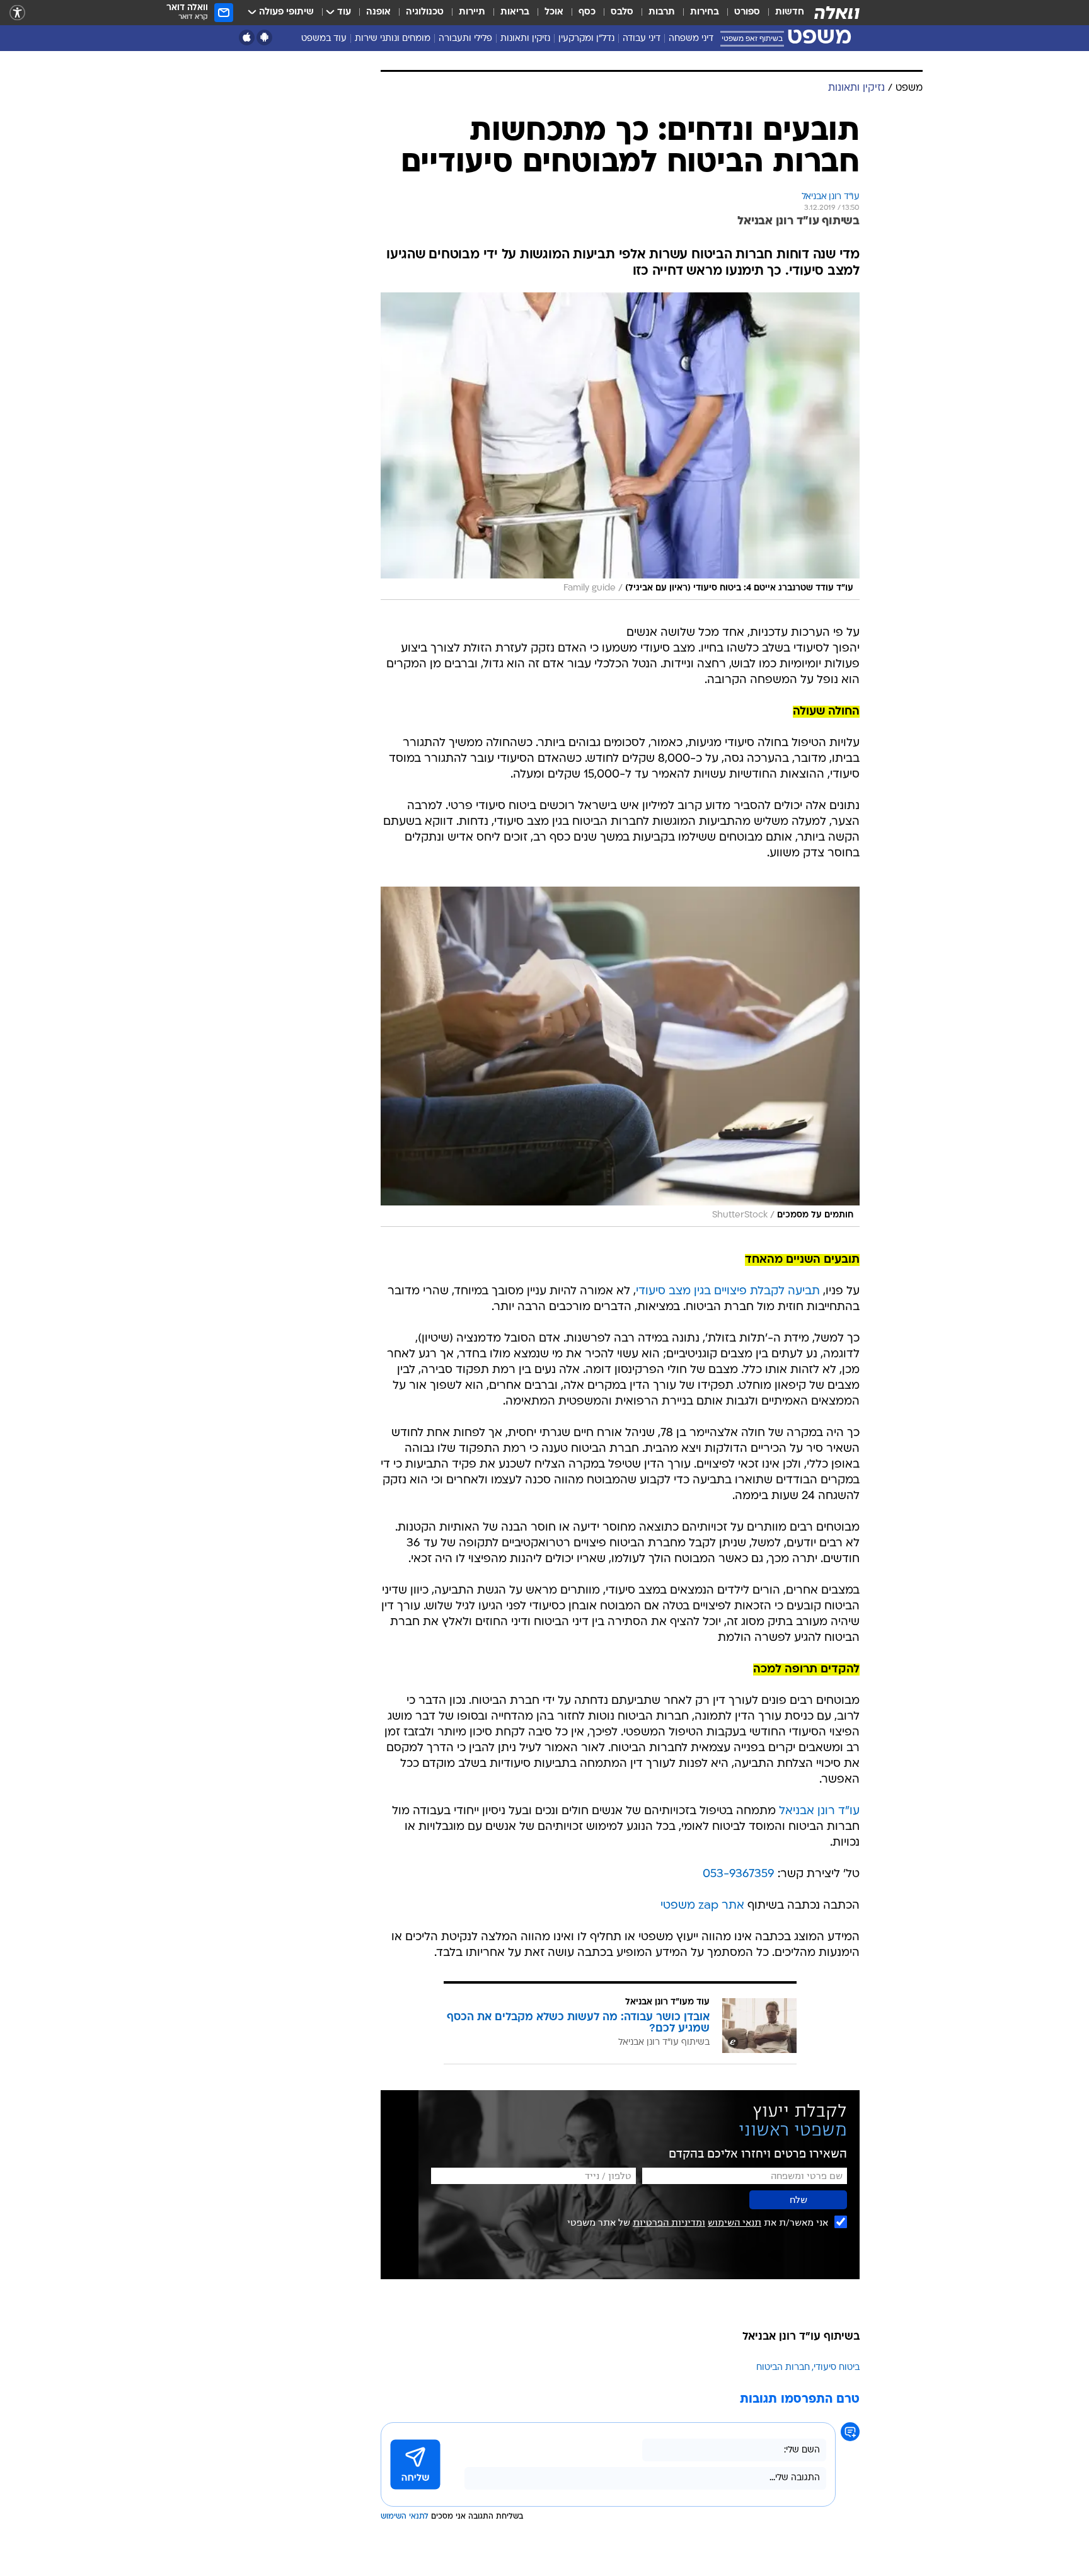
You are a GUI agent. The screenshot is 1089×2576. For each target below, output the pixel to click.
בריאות (515, 12)
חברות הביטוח (783, 2368)
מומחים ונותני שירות (393, 39)
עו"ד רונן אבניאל (819, 1811)
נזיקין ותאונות (525, 39)
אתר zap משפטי (702, 1906)
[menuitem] (782, 13)
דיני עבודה (642, 39)
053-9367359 (739, 1874)
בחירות (705, 12)
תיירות (472, 12)
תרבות (662, 12)
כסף (587, 12)
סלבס (622, 12)
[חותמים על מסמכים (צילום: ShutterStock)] (620, 1057)
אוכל (554, 12)
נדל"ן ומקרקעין (586, 39)
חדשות (790, 12)
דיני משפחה (691, 39)
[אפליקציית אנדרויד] (264, 37)
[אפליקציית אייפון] (247, 37)
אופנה (378, 12)
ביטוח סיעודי (837, 2368)
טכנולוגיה (425, 12)
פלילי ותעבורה (465, 39)
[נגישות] (17, 13)
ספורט (747, 12)
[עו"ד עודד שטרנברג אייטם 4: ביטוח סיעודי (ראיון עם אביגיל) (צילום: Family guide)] (620, 446)
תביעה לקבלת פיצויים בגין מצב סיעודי (728, 1291)
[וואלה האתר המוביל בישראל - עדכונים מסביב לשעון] (837, 13)
